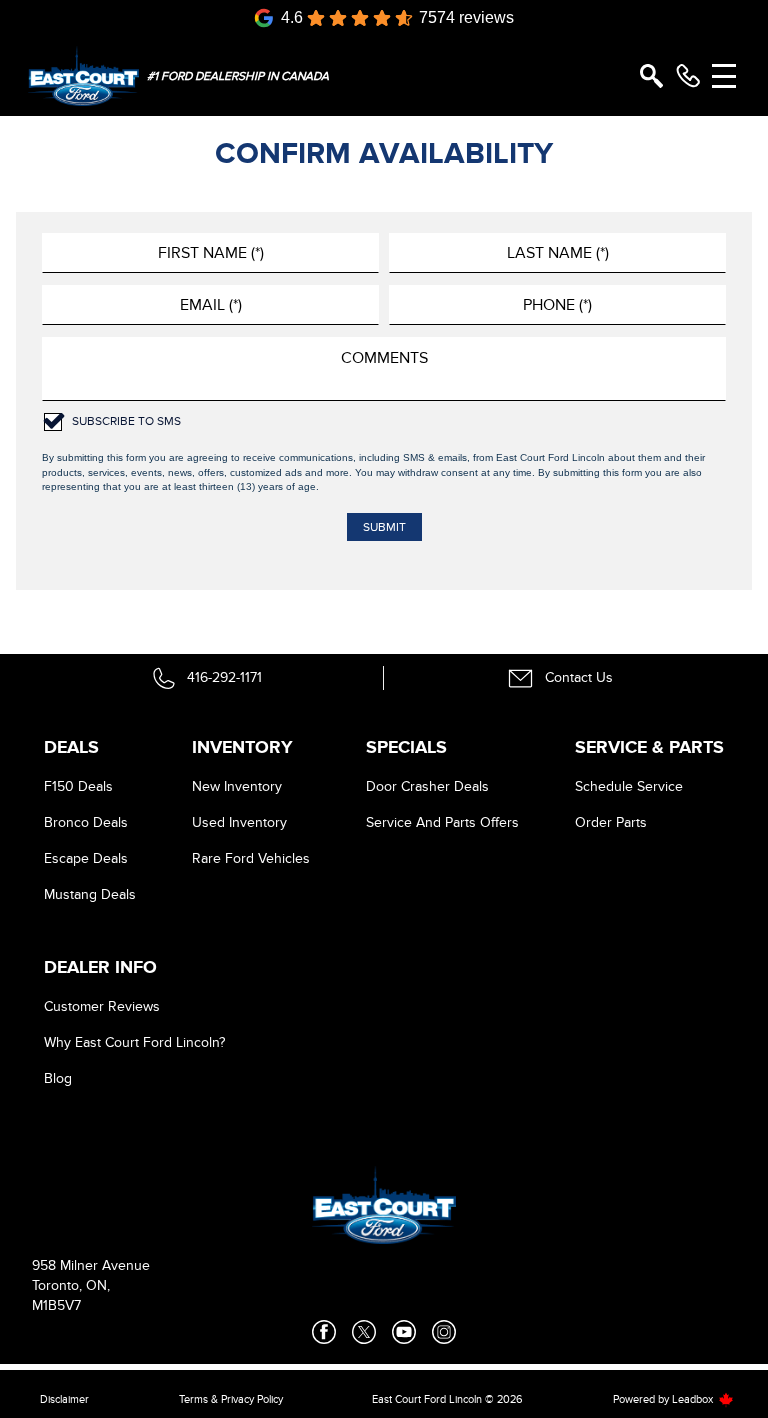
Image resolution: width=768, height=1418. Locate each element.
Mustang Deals (90, 894)
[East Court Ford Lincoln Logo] (83, 76)
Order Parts (611, 822)
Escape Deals (86, 858)
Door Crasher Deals (427, 786)
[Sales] (688, 76)
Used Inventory (239, 822)
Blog (58, 1078)
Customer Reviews (102, 1006)
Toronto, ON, (71, 1285)
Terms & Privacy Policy (231, 1399)
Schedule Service (629, 786)
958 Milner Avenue (91, 1265)
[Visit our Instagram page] (444, 1332)
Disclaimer (64, 1399)
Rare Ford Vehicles (251, 858)
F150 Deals (78, 786)
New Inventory (237, 786)
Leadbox (694, 1399)
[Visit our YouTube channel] (404, 1332)
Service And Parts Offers (442, 822)
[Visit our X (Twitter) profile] (364, 1332)
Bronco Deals (86, 822)
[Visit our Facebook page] (324, 1332)
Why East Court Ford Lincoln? (134, 1042)
